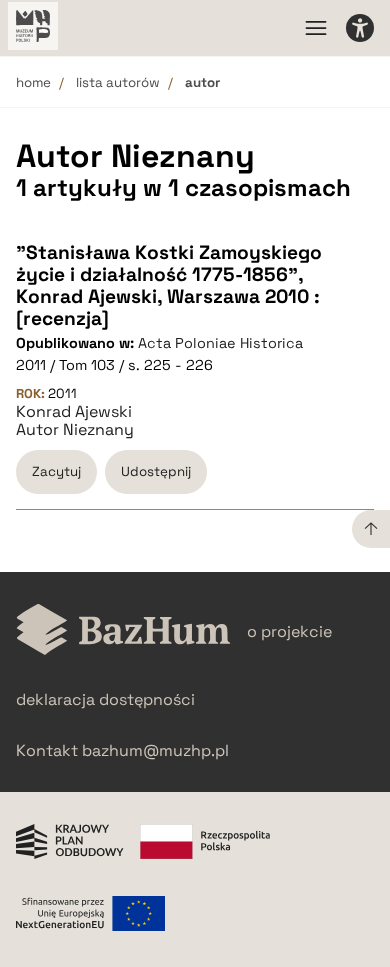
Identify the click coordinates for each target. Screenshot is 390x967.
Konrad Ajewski (74, 412)
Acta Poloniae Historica (220, 343)
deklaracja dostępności (105, 699)
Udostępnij (156, 471)
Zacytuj (56, 471)
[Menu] (316, 28)
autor (202, 82)
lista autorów (118, 82)
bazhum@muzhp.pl (155, 750)
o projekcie (289, 631)
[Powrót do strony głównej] (123, 631)
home (33, 82)
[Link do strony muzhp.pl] (33, 28)
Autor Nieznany (75, 430)
